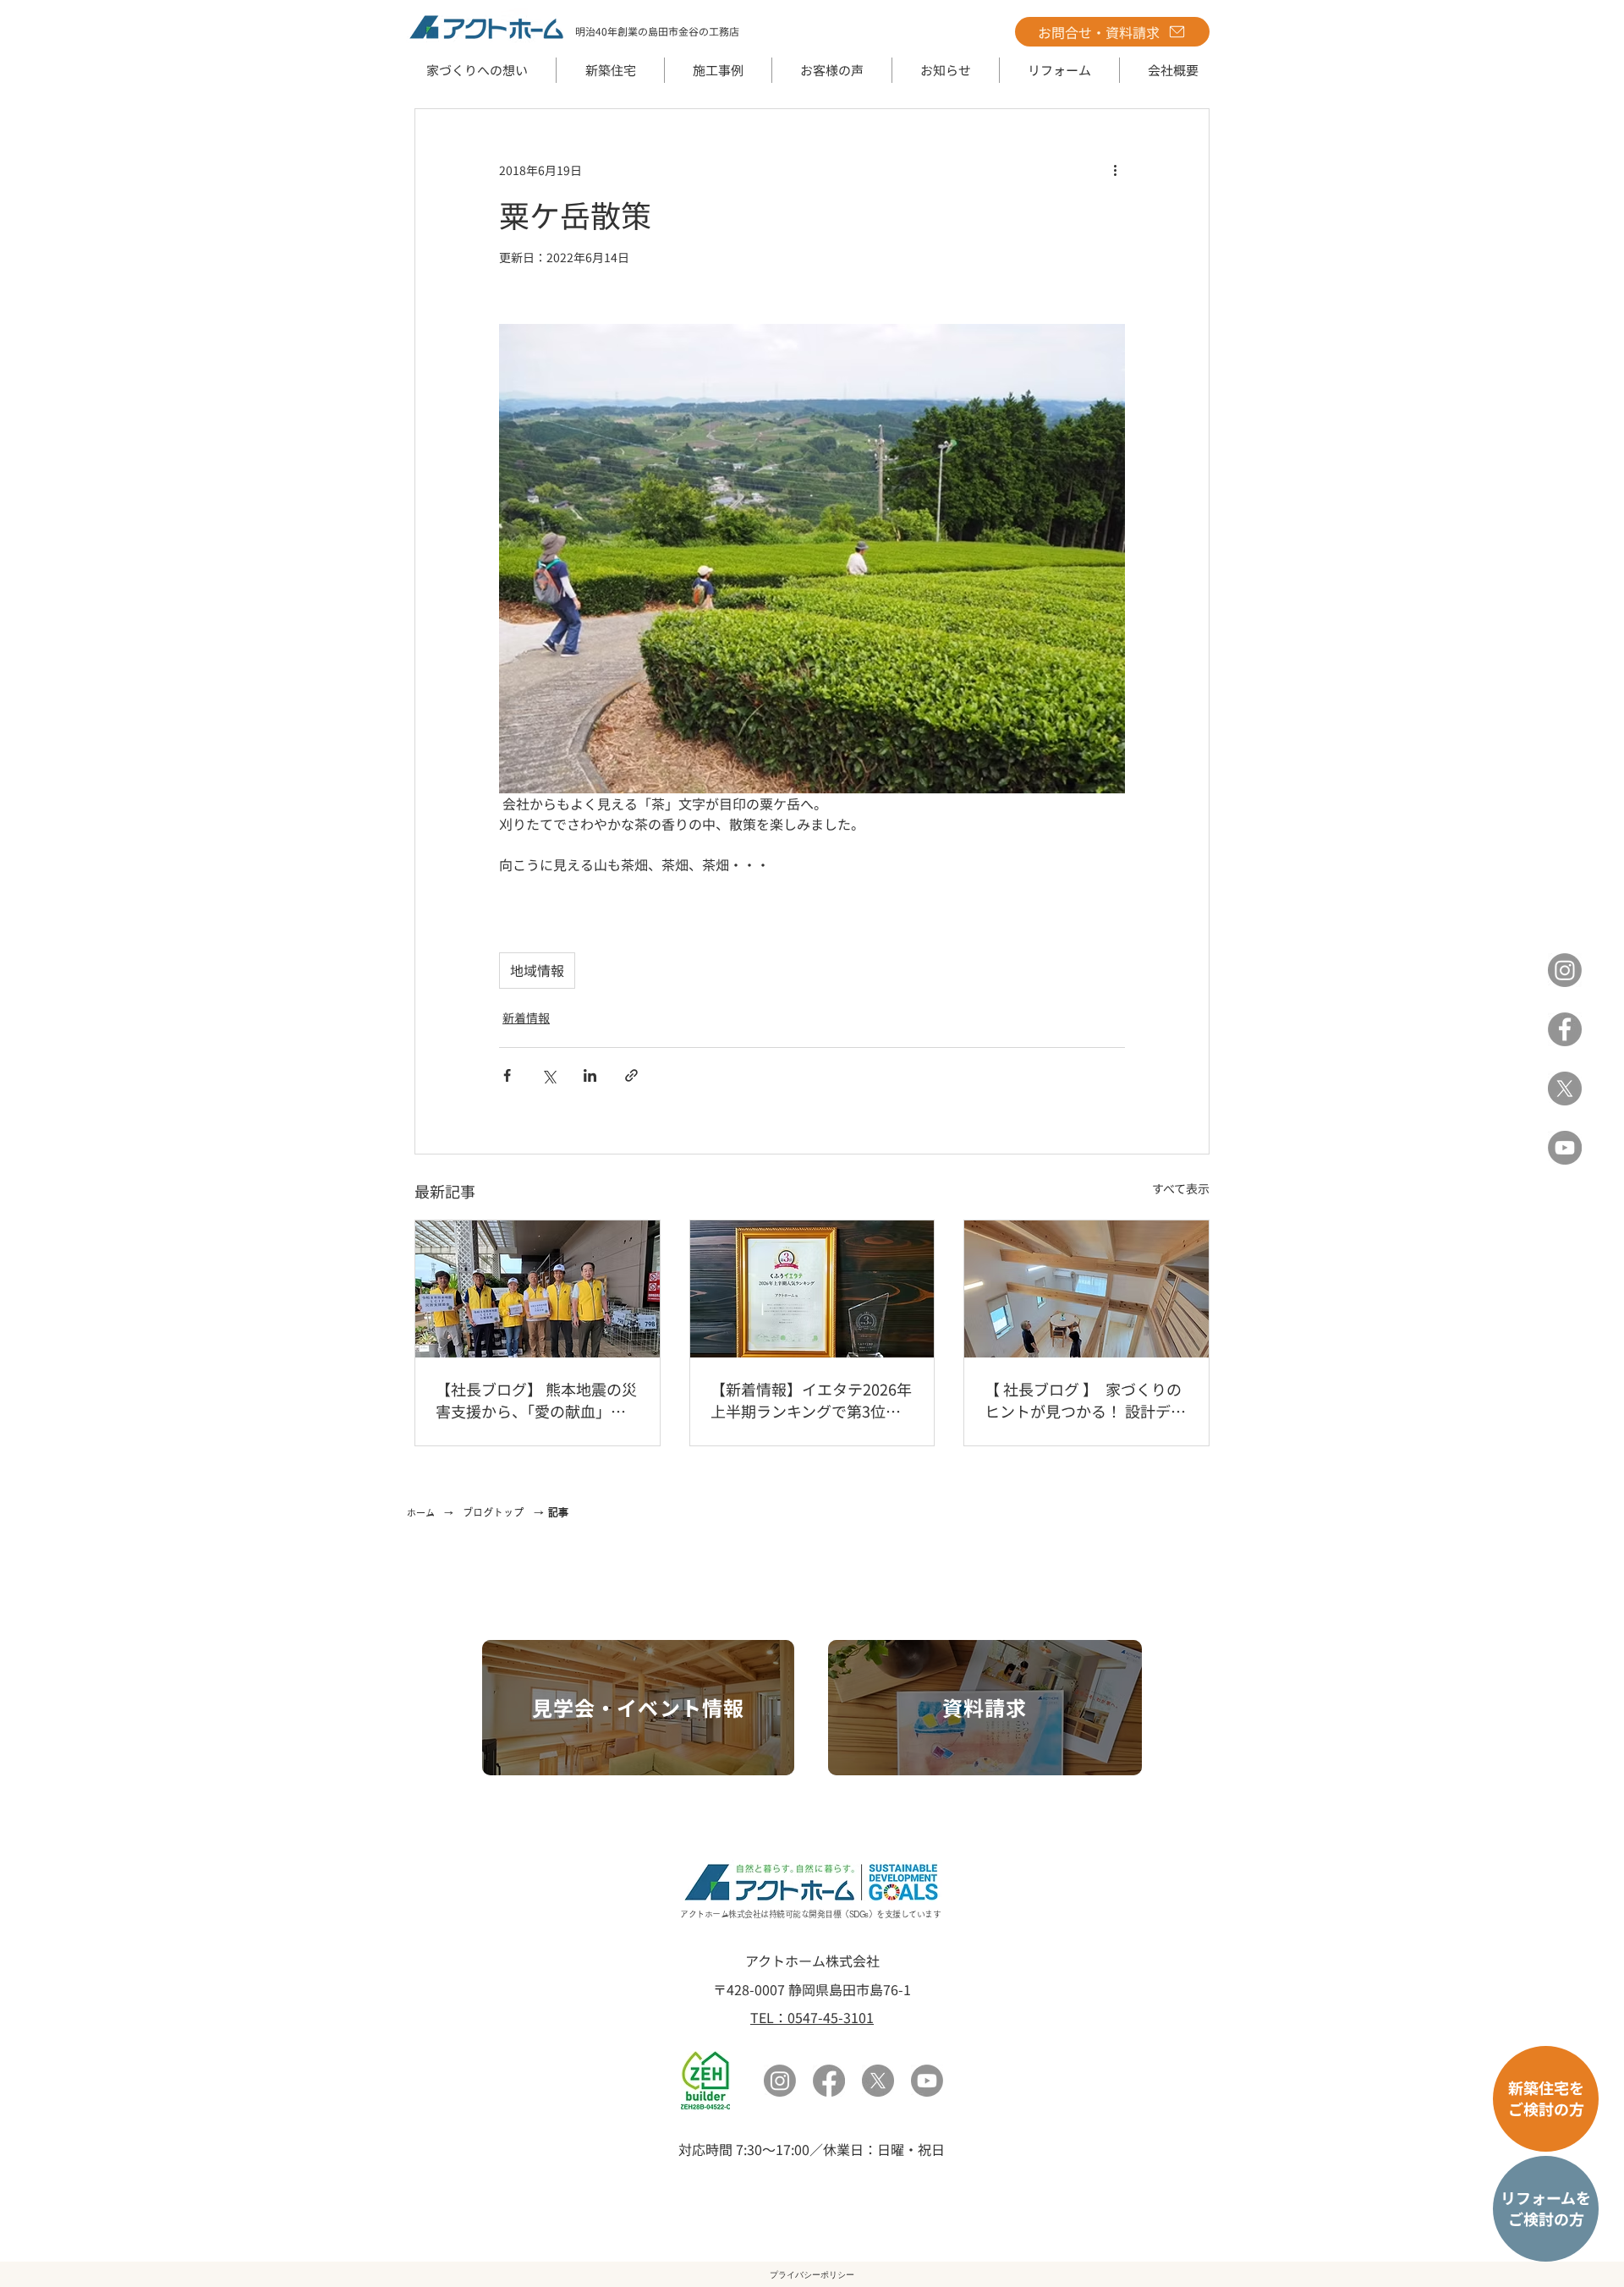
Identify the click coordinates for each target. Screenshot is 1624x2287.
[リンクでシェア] (631, 1075)
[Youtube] (927, 2081)
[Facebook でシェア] (507, 1075)
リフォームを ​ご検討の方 (1546, 2208)
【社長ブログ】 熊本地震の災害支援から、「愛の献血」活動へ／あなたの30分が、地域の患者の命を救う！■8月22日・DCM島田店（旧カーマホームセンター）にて (536, 1400)
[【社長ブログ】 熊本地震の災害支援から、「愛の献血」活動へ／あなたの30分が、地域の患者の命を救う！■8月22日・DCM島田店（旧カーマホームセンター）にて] (538, 1289)
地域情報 (537, 970)
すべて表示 (1181, 1188)
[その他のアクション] (1115, 170)
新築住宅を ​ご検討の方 (1546, 2098)
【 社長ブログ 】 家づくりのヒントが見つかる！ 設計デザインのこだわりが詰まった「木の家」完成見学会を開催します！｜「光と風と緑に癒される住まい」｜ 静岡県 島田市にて (1085, 1400)
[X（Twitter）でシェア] (549, 1075)
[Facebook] (1565, 1029)
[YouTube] (1565, 1148)
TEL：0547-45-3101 (812, 2017)
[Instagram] (1565, 970)
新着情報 (526, 1017)
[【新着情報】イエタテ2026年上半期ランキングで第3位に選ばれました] (812, 1289)
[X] (1565, 1089)
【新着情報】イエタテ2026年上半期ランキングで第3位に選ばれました (811, 1400)
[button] (610, 70)
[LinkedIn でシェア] (590, 1075)
